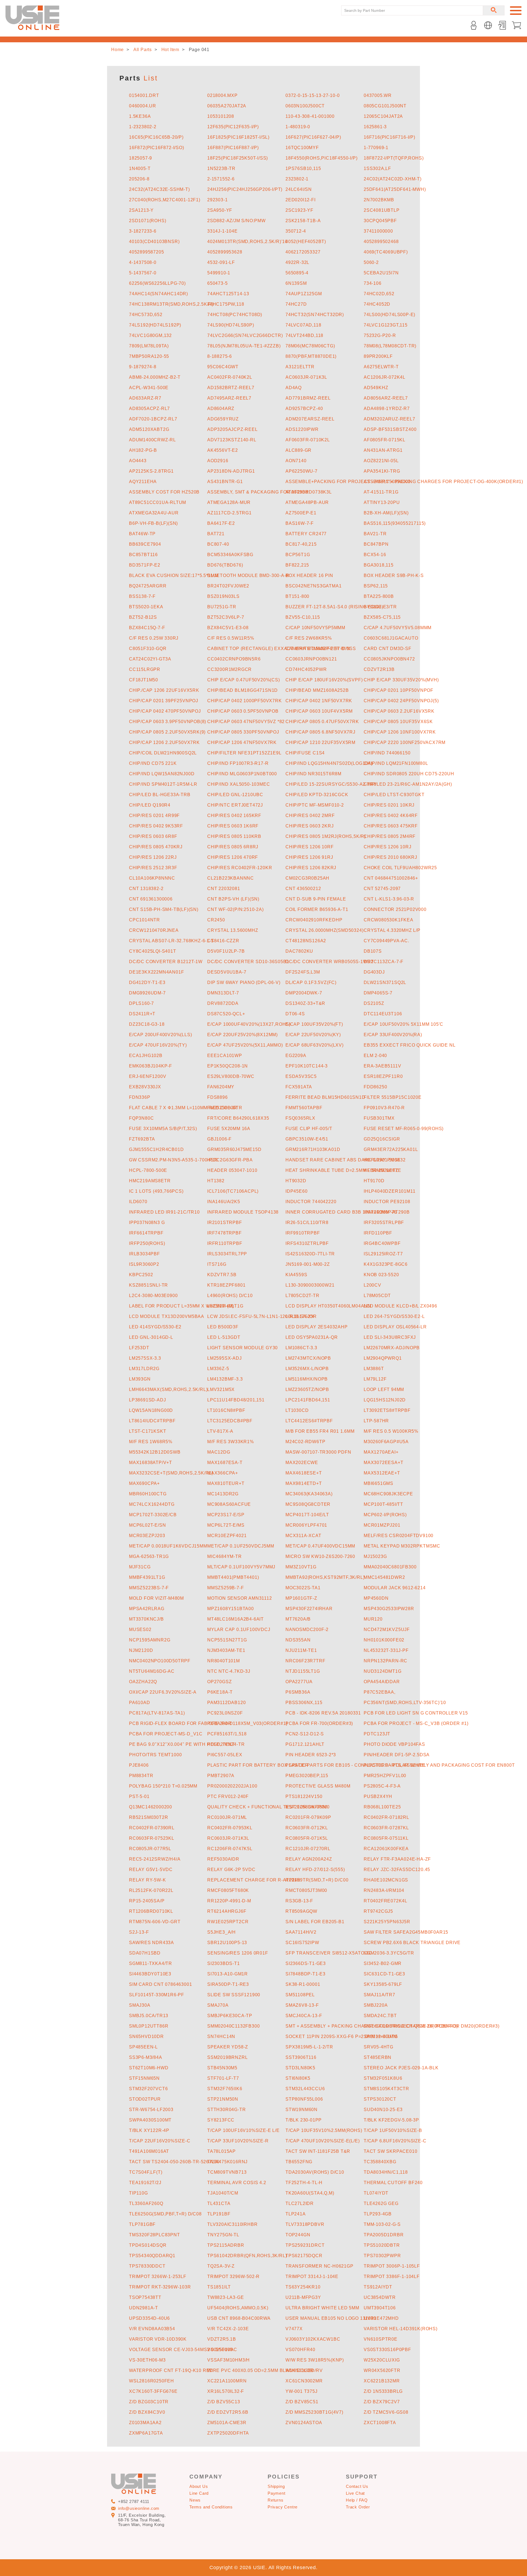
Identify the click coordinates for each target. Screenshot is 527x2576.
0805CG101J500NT (385, 106)
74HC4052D (377, 304)
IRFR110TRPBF (225, 1243)
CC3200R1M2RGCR (229, 669)
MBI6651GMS (379, 1483)
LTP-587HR (376, 1421)
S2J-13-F (139, 1932)
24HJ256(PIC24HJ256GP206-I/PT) (245, 189)
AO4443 (138, 461)
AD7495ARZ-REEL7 (229, 398)
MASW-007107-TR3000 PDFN (318, 1452)
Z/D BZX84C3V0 (147, 2412)
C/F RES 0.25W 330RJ (154, 638)
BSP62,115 (376, 586)
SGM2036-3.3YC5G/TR (389, 1953)
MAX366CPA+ (223, 1473)
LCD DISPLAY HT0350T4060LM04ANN (328, 1306)
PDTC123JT (377, 1734)
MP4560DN (376, 1598)
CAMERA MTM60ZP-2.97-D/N (318, 649)
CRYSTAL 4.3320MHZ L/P (392, 930)
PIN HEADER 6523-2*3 (311, 1755)
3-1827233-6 (143, 231)
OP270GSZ (219, 1682)
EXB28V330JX (145, 1087)
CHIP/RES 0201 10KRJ (389, 805)
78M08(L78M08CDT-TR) (390, 346)
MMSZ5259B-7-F (225, 1588)
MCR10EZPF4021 (227, 1536)
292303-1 (217, 200)
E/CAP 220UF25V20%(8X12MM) (243, 1035)
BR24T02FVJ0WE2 (228, 586)
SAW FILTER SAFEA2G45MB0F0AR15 (406, 1932)
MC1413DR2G (223, 1494)
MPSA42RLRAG (147, 1609)
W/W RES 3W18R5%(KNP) (315, 2360)
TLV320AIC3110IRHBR (232, 2224)
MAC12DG (219, 1452)
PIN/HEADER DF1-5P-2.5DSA (397, 1755)
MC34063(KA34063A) (309, 1494)
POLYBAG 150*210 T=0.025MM (163, 1786)
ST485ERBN (378, 2057)
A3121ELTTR (300, 367)
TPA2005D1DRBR (384, 2235)
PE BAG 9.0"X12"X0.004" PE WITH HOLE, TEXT (182, 1744)
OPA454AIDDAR (382, 1682)
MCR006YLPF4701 (306, 1525)
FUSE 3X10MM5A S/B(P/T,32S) (163, 1129)
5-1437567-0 (143, 273)
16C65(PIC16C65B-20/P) (156, 137)
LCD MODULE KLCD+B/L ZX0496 (400, 1306)
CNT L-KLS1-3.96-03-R (389, 899)
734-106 (373, 283)
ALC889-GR (298, 450)
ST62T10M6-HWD (149, 2068)
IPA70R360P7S (381, 1212)
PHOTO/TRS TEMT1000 (155, 1755)
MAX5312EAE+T (382, 1473)
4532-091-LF (221, 262)
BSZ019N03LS (223, 596)
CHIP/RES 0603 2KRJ (309, 826)
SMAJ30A (140, 2005)
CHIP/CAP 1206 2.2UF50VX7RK (164, 742)
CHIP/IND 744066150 (387, 753)
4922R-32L (297, 262)
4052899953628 (225, 252)
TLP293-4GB (378, 2214)
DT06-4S (295, 1014)
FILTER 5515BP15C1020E (393, 1097)
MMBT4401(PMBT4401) (233, 1577)
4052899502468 (381, 242)
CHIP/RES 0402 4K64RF (391, 816)
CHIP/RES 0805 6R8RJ (233, 847)
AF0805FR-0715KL (385, 440)
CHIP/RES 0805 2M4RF (390, 836)
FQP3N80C (141, 1118)
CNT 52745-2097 (382, 889)
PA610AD (140, 1703)
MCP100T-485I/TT (383, 1504)
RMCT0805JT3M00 (306, 1890)
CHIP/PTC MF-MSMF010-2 (315, 805)
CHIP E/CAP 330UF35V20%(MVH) (401, 680)
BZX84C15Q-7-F (147, 628)
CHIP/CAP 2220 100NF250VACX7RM (405, 742)
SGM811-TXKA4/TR (151, 1963)
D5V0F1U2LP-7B (226, 951)
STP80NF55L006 (304, 2099)
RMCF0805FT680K (228, 1890)
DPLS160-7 (141, 1003)
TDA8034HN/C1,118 (386, 2172)
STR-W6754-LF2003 (151, 2110)
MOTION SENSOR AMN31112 (240, 1598)
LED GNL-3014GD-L (151, 1337)
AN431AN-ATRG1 (383, 450)
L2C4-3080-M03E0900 (153, 1296)
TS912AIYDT (378, 2287)
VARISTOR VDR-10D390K (158, 2339)
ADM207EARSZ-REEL (310, 419)
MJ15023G (375, 1556)
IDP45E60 (296, 1191)
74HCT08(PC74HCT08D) (235, 315)
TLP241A (296, 2214)
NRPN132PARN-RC (386, 1661)
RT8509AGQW (301, 1911)
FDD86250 (375, 1087)
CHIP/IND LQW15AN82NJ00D (162, 774)
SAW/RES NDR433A (152, 1943)
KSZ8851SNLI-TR (148, 1285)
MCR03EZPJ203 (147, 1536)
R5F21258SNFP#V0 (308, 1807)
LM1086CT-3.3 (301, 1348)
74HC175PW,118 (226, 304)
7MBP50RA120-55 (149, 356)
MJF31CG (140, 1567)
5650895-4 (297, 273)
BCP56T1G (298, 555)
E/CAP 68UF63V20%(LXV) (315, 1045)
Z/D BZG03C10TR (149, 2402)
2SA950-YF (220, 210)
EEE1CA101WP (225, 1056)
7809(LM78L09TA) (149, 346)
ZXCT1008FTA (380, 2423)
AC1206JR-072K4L (385, 377)
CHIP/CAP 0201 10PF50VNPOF (399, 690)
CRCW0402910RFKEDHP (314, 920)
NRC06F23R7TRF (305, 1661)
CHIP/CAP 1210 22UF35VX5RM (320, 742)
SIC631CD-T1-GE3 (384, 1974)
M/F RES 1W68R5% (151, 1442)
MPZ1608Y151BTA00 (231, 1609)
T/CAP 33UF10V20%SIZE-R (238, 2141)
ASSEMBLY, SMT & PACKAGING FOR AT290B (258, 492)
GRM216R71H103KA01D (313, 1149)
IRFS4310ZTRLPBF (307, 1243)
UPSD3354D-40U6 (149, 2318)
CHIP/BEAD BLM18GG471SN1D (243, 690)
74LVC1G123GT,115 (386, 325)
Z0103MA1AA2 (145, 2423)
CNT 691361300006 (151, 899)
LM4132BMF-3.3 (225, 1379)
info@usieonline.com (139, 2508)
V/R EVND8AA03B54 (152, 2329)
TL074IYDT (376, 2193)
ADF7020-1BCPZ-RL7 (153, 419)
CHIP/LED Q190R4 (150, 805)
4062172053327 (303, 252)
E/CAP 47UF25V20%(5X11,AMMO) (245, 1045)
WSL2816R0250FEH (152, 2381)
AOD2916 (218, 461)
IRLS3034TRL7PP (227, 1254)
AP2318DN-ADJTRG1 (231, 471)
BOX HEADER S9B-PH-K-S (394, 575)
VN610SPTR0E (381, 2339)
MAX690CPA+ (144, 1483)
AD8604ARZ (221, 409)
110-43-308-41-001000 (310, 116)
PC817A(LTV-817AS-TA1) (157, 1713)
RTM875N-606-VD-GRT (155, 1922)
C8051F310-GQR (148, 649)
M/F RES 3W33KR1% (231, 1442)
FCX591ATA (299, 1087)
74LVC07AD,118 (303, 325)
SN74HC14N (221, 2036)
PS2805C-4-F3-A (382, 1786)
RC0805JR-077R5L (150, 1849)
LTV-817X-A (220, 1431)
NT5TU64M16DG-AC (152, 1671)
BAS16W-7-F (300, 523)
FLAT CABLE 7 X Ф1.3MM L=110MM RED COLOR (183, 1108)
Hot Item (170, 50)
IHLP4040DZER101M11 (389, 1191)
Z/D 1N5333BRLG (383, 2391)
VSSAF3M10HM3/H (229, 2360)
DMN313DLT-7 (223, 993)
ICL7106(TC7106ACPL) (233, 1191)
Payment (277, 2493)
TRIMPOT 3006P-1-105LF (392, 2266)
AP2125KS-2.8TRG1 (151, 471)
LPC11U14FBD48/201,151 (236, 1400)
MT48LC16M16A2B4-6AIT (236, 1619)
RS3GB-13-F (299, 1901)
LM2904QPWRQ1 (383, 1358)
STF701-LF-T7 (223, 2078)
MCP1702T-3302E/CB (153, 1515)
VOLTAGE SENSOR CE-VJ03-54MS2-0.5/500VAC (183, 2350)
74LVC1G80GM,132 (150, 335)
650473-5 (217, 283)
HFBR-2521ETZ (381, 1170)
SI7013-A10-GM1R (228, 1974)
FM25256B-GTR (225, 1108)
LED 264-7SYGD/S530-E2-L (394, 1316)
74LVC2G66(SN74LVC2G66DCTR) (245, 335)
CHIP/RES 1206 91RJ (309, 857)
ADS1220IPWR (302, 429)
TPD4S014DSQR (148, 2245)
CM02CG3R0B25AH (307, 878)
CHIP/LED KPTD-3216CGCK (317, 795)
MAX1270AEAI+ (381, 1452)
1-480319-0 (298, 127)
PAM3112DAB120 (226, 1703)
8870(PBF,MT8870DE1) (311, 356)
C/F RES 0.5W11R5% (231, 638)
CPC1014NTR (145, 920)
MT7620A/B (298, 1619)
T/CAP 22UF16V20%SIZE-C (160, 2141)
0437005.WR (378, 95)
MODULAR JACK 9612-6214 (395, 1588)
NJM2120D (141, 1650)
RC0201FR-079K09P (308, 1817)
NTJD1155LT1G (303, 1671)
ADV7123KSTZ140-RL (232, 440)
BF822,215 (297, 565)
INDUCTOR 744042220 (311, 1202)
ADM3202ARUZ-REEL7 (389, 419)
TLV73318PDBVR (305, 2224)
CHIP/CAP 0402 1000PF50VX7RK (245, 701)
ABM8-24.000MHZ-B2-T (155, 377)
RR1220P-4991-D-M (229, 1901)
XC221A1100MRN (227, 2381)
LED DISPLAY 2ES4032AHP (317, 1327)
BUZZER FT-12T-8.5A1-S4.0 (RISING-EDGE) (334, 607)
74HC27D (296, 304)
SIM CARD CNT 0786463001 (160, 1984)
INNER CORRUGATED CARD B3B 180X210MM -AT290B (347, 1212)
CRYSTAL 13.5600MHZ (233, 930)
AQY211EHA (143, 482)
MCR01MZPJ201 (382, 1525)
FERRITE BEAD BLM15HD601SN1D (325, 1097)
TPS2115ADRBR (226, 2245)
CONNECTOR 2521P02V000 (395, 909)
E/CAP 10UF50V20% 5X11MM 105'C (403, 1024)
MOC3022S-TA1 (303, 1588)
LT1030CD (297, 1410)
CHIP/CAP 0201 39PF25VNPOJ (164, 701)
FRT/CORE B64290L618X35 (238, 1118)
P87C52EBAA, (380, 1692)
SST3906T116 (301, 2057)
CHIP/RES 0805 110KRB (234, 836)
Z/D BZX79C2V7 (382, 2402)
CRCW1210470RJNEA (154, 930)
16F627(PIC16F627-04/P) (313, 137)
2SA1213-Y (141, 210)
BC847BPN (376, 544)
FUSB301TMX (379, 1118)
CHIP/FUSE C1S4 (305, 753)
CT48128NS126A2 (306, 941)
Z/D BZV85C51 (302, 2402)
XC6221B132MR (382, 2381)
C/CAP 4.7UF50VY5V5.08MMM (398, 628)
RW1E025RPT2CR (228, 1922)
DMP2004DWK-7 (304, 993)
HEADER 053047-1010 (232, 1170)
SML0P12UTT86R (149, 2026)
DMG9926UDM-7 (147, 993)
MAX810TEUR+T (226, 1483)
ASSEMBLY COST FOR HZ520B (164, 492)
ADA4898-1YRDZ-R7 (387, 409)
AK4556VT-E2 (223, 450)
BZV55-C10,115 (303, 617)
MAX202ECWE (302, 1463)
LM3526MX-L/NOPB (307, 1369)
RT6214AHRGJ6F (227, 1911)
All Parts (143, 50)
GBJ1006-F (219, 1139)
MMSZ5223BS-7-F (149, 1588)
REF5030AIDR (223, 1859)
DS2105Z (374, 1003)
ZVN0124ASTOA (304, 2423)
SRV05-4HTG (379, 2047)
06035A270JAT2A (227, 106)
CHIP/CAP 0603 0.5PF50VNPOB (243, 711)
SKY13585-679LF (383, 1984)
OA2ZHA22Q (143, 1682)
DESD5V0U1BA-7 (227, 972)
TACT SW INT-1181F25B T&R (318, 2151)
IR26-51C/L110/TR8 (307, 1223)
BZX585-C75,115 (382, 617)
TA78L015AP (222, 2151)
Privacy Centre (283, 2507)
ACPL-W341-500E (149, 388)
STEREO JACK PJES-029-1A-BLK (401, 2068)
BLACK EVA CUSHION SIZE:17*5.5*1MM (174, 575)
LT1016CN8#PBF (226, 1410)
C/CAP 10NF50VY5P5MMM (315, 628)
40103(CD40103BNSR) (154, 242)
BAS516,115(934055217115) (395, 523)
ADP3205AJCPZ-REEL (232, 429)
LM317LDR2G (144, 1369)
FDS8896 (218, 1097)
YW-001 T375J (302, 2391)
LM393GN (140, 1379)
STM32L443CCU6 (305, 2089)
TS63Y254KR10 (303, 2287)
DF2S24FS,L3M (303, 972)
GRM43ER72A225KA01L (391, 1149)
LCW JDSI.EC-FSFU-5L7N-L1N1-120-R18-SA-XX (261, 1316)
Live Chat (355, 2493)
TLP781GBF (142, 2224)
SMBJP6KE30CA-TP (230, 2016)
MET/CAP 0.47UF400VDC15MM (320, 1546)
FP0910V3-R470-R (384, 1108)
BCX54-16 (375, 555)
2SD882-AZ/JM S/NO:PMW (236, 221)
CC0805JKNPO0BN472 (389, 659)
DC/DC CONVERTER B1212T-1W (166, 962)
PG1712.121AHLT (305, 1744)
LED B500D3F (223, 1327)
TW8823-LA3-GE (225, 2297)
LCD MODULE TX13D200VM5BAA (167, 1316)
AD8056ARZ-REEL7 (386, 398)
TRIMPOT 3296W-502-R (233, 2277)
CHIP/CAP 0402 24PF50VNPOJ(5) (401, 701)
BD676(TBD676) (225, 565)
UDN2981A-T (144, 2308)
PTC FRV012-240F (228, 1796)
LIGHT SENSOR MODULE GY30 (243, 1348)
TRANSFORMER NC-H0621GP (319, 2266)
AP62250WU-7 (302, 471)
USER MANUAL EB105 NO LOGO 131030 (331, 2318)
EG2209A (296, 1056)
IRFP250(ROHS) (147, 1243)
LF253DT (139, 1348)
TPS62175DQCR (304, 2256)
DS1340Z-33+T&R (305, 1003)
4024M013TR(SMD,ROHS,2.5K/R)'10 (247, 242)
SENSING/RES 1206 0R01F (238, 1953)
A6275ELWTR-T (381, 367)
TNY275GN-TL (223, 2235)
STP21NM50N (223, 2099)
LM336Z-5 (218, 1369)
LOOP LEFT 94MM (384, 1389)
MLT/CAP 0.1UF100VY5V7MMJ (241, 1567)
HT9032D (296, 1181)
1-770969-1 (376, 148)
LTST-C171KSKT (148, 1431)
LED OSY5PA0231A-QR (312, 1337)
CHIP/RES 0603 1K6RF (233, 826)
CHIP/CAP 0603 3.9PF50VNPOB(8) (168, 722)
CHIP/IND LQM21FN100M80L (396, 763)
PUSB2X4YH (378, 1796)
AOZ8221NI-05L (381, 461)
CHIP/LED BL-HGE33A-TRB (160, 795)
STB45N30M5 (222, 2068)
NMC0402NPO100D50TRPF (160, 1661)
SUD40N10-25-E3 (383, 2110)
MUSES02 (140, 1629)
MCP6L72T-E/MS (226, 1525)
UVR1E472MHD (381, 2318)
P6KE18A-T (220, 1692)
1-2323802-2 (143, 127)
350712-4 (296, 231)
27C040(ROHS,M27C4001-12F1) (165, 200)
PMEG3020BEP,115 (307, 1776)
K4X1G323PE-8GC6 (386, 1264)
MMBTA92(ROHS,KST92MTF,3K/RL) (325, 1577)
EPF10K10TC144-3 (307, 1066)
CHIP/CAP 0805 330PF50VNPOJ (243, 732)
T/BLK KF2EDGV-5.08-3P (391, 2120)
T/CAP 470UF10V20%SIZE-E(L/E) (323, 2141)
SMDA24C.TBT (380, 2016)
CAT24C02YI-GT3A (150, 659)
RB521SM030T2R (148, 1817)
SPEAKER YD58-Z (228, 2047)
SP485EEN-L (143, 2047)
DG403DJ (374, 972)
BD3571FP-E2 (145, 565)
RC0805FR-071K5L (307, 1838)
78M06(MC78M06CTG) (310, 346)
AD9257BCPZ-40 (304, 409)
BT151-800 (297, 596)
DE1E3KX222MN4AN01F (156, 972)
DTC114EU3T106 (383, 1014)
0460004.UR (143, 106)
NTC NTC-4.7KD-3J (229, 1671)
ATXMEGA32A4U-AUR (154, 513)
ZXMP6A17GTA (146, 2433)
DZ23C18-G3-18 (147, 1024)
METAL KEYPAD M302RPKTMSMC (402, 1546)
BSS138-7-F (142, 596)
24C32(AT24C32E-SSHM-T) (159, 189)
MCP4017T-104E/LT (307, 1515)
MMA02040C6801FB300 (390, 1567)
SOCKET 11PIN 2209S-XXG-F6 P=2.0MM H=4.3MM (341, 2036)
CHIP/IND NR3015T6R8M (313, 774)
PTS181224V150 (304, 1796)
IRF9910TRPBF (303, 1233)
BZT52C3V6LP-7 (226, 617)
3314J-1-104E (222, 231)
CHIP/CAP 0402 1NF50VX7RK (319, 701)
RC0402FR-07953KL (230, 1828)
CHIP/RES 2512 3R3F (153, 868)
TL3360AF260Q (146, 2203)
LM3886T (374, 1369)
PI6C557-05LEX (225, 1755)
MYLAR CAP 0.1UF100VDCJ (239, 1629)
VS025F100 (220, 2350)
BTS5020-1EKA (146, 607)
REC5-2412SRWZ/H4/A (155, 1859)
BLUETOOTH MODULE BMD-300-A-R (248, 575)
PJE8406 (139, 1765)
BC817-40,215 (301, 544)
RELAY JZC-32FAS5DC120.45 (397, 1870)
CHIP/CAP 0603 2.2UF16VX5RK (399, 711)
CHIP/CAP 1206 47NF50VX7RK (242, 742)
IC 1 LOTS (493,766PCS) (156, 1191)
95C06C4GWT (223, 367)
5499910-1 (219, 273)
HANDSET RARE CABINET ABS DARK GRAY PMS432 (346, 1160)
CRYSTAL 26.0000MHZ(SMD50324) (324, 930)
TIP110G (138, 2193)
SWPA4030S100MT (150, 2120)
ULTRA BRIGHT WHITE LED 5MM (322, 2308)
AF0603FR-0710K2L (308, 440)
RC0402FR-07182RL (386, 1817)
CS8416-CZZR (223, 941)
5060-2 (371, 262)
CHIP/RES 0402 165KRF (234, 816)
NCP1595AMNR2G (150, 1640)
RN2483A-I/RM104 (384, 1890)
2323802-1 (297, 179)
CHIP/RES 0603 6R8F (153, 836)
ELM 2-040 (375, 1056)
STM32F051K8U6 (383, 2078)
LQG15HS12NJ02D (385, 1400)
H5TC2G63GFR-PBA (230, 1160)
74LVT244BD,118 (304, 335)
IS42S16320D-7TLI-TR (310, 1254)
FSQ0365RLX (300, 1118)
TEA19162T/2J (145, 2183)
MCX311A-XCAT (303, 1536)
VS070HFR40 (300, 2350)
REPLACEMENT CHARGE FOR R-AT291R (254, 1880)
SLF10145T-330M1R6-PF (157, 1995)
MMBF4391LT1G (147, 1577)
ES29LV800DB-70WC (231, 1076)
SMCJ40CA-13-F (304, 2016)
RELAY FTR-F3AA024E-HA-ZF (397, 1859)
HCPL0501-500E (382, 1160)
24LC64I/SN (299, 189)
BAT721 (216, 534)
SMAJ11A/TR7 (379, 1995)
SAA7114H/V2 (301, 1932)
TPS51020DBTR (382, 2245)
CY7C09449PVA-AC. (386, 941)
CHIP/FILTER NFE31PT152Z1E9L (244, 753)
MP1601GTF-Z (301, 1598)
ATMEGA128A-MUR (229, 502)
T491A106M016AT (149, 2151)
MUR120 (373, 1619)
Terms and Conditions (211, 2507)
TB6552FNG (299, 2162)
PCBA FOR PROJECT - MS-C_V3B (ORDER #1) (416, 1723)
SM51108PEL (300, 1995)
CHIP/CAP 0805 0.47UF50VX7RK (322, 722)
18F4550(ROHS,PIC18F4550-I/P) (321, 158)
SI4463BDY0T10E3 (150, 1974)
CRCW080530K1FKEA (389, 920)
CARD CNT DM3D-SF (388, 649)
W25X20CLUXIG (382, 2360)
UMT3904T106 (380, 2308)
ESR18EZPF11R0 (383, 1076)
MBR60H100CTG (148, 1494)
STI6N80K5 (298, 2078)
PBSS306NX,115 (304, 1703)
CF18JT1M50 (144, 680)
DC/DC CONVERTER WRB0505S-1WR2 (330, 962)
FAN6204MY (221, 1087)
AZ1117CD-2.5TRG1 (229, 513)
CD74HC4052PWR (306, 669)
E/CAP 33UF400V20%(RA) (393, 1035)
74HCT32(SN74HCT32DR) (315, 315)
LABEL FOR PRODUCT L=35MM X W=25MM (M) (182, 1306)
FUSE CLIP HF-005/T (309, 1129)
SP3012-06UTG (381, 2036)
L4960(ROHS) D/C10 (230, 1296)
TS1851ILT (219, 2287)
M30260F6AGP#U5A (386, 1442)
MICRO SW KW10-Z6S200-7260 (320, 1556)
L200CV (372, 1285)
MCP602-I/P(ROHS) (385, 1515)
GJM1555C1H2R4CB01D (156, 1149)
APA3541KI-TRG (382, 471)
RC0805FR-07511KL (386, 1838)
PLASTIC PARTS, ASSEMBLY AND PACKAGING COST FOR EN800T (439, 1765)
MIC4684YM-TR (225, 1556)
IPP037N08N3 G (147, 1223)
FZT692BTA (142, 1139)
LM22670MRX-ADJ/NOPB (392, 1348)
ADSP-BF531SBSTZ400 (390, 429)
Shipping (276, 2486)
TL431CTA (219, 2203)
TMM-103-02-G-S (382, 2224)
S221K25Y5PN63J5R (387, 1922)
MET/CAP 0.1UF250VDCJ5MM (241, 1546)
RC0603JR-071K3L (228, 1838)
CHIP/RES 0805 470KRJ (156, 847)
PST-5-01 (139, 1796)
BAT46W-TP (142, 534)
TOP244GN (298, 2235)
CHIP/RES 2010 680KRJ (390, 857)
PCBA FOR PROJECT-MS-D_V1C (166, 1734)
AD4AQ (294, 388)
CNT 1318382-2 (146, 889)
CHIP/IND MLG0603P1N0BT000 (242, 774)
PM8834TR (141, 1776)
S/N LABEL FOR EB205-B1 (315, 1922)
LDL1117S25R (301, 1316)
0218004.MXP (222, 95)
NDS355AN (298, 1640)
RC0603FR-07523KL (152, 1838)
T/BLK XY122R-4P (149, 2130)
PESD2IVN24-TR (226, 1744)
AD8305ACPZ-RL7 (149, 409)
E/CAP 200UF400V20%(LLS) (160, 1035)
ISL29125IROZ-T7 (383, 1254)
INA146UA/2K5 (224, 1202)
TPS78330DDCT (147, 2266)
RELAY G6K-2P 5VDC (231, 1870)
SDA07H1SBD (145, 1953)
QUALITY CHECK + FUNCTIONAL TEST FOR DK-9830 (267, 1807)
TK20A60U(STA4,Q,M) (310, 2193)
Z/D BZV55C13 (224, 2402)
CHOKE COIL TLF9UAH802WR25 (400, 868)
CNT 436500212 (303, 889)
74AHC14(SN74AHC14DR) (159, 294)
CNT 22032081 (224, 889)
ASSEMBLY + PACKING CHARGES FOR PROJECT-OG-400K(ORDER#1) (443, 482)
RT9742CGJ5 (378, 1911)
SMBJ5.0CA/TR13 (149, 2016)
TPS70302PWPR (382, 2256)
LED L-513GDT (224, 1337)
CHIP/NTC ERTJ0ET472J (235, 805)
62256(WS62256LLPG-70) (157, 283)
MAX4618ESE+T (304, 1473)
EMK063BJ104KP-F (151, 1066)
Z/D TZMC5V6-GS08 (386, 2412)
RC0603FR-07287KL (386, 1828)
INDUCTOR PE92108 (387, 1202)
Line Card (199, 2493)
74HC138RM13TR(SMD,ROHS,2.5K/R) (171, 304)
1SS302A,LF (377, 168)
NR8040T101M (224, 1661)
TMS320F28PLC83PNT (155, 2235)
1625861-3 (375, 127)
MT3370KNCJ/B (146, 1619)
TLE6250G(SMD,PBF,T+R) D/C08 (165, 2214)
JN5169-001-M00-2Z (308, 1264)
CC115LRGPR (145, 669)
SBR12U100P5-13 (227, 1943)
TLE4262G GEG (381, 2203)
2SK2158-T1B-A (303, 221)
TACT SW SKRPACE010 (390, 2151)
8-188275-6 (220, 356)
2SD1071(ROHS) (148, 221)
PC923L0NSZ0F (225, 1713)
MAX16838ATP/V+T (151, 1463)
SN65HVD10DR (146, 2036)
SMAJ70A (218, 2005)
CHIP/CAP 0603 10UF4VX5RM (319, 711)
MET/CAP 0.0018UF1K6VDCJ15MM (168, 1546)
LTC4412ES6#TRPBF (309, 1421)
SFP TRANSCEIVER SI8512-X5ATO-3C (329, 1953)
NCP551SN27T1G (227, 1640)
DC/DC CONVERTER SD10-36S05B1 (248, 962)
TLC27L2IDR (300, 2203)
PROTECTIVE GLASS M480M (318, 1786)
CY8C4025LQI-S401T (153, 951)
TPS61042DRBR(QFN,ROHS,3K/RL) (247, 2256)
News (195, 2500)
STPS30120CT (380, 2099)
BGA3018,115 (379, 565)
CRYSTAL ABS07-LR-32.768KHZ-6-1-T (172, 941)
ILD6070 (138, 1202)
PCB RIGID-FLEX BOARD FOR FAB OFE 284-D (181, 1723)
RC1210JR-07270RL (308, 1849)
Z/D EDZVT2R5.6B (228, 2412)
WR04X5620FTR (382, 2370)
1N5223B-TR (221, 168)
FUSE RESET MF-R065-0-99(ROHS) (404, 1129)
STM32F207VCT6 (148, 2089)
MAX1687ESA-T (225, 1463)
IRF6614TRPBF (146, 1233)
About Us (199, 2486)
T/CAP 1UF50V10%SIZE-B (393, 2130)
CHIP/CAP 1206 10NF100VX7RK (400, 732)
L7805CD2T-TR (302, 1296)
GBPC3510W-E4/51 (307, 1139)
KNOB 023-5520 (381, 1275)
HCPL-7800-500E (148, 1170)
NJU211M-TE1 (301, 1650)
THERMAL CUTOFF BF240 (393, 2183)
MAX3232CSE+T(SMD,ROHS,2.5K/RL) (171, 1473)
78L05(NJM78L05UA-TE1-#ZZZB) (244, 346)
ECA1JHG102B (146, 1056)
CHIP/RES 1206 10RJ (387, 847)
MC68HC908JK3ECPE (388, 1494)
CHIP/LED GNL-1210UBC (235, 795)
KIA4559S (296, 1275)
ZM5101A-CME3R (227, 2423)
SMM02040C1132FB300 (233, 2026)
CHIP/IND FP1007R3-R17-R (238, 763)
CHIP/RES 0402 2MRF (310, 816)
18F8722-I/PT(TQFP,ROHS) (394, 158)
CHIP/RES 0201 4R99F (154, 816)
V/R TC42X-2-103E (228, 2329)
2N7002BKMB (379, 200)
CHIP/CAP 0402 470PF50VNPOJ (165, 711)
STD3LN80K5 (300, 2068)
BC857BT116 (143, 555)
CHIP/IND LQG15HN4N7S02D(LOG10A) (329, 763)
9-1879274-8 (143, 367)
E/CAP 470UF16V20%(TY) (158, 1045)
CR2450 (216, 920)
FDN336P (140, 1097)
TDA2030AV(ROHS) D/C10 (315, 2172)
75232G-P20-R (380, 335)
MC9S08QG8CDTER (308, 1504)
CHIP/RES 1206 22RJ (153, 857)
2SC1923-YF (299, 210)
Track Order (358, 2507)
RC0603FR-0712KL (307, 1828)
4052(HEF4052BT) (306, 242)
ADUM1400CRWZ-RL (152, 440)
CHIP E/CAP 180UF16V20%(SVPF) (324, 680)
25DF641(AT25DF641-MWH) (395, 189)
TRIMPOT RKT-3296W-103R (160, 2287)
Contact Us (357, 2486)
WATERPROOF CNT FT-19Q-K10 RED (171, 2370)
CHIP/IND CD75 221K (153, 763)
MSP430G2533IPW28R (389, 1609)
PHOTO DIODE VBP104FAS (394, 1744)
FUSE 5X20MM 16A (229, 1129)
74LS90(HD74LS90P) (231, 325)
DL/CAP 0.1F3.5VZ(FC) (311, 982)
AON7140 (296, 461)
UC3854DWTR (380, 2297)
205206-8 (139, 179)
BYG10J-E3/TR (380, 607)
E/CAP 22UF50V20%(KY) (313, 1035)
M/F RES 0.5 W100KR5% (391, 1431)
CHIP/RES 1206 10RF (309, 847)
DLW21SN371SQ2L (385, 982)
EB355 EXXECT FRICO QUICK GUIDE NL (410, 1045)
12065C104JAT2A (383, 116)
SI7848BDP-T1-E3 (305, 1974)
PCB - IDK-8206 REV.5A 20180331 (323, 1713)
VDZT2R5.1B (222, 2339)
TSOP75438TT (145, 2297)
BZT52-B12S (143, 617)
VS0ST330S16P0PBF (387, 2350)
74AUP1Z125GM (304, 294)
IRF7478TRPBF (225, 1233)
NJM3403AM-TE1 (226, 1650)
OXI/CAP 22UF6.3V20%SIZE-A (163, 1692)
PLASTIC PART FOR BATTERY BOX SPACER (258, 1765)
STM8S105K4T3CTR (386, 2089)
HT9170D (374, 1181)
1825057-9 (141, 158)
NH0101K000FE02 (384, 1640)
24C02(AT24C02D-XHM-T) (393, 179)
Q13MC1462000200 (151, 1807)
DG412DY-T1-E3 (147, 982)
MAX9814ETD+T (304, 1483)
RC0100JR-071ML (227, 1817)
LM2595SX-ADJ (225, 1358)
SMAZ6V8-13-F (302, 2005)
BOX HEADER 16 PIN (309, 575)
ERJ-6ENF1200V (148, 1076)
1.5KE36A (140, 116)
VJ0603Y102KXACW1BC (313, 2339)
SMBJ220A (376, 2005)
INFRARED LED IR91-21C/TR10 (164, 1212)
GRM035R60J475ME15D (234, 1149)
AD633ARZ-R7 (145, 398)
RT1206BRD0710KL (151, 1911)
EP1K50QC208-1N (228, 1066)
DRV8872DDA (223, 1003)
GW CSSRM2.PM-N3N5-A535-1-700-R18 (173, 1160)
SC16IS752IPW (302, 1943)
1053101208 (221, 116)
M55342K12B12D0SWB (155, 1452)
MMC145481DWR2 (384, 1577)
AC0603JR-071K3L (306, 377)
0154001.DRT (144, 95)
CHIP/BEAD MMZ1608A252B (317, 690)
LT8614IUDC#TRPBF (152, 1421)
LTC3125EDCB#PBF (230, 1421)
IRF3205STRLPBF (384, 1223)
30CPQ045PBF (380, 221)
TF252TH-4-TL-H (304, 2183)
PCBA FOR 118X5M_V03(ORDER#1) (247, 1723)
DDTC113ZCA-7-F (384, 962)
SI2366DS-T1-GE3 (306, 1963)
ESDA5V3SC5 (301, 1076)
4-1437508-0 (143, 262)
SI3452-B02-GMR (383, 1963)
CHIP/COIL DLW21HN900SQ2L (163, 753)
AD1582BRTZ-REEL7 (231, 388)
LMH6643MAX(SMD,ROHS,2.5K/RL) (168, 1389)
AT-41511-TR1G (381, 492)
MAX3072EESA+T (383, 1463)
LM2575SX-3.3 (145, 1358)
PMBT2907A (221, 1776)
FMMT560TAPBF (304, 1108)
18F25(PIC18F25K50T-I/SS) (238, 158)
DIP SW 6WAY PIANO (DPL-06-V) (244, 982)
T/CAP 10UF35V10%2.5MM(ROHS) (324, 2130)
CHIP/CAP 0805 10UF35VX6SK (398, 722)
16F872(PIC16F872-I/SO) (157, 148)
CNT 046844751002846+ (391, 878)
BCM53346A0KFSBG (230, 555)
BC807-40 (218, 544)
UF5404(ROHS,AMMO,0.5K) (238, 2308)
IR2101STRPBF (225, 1223)
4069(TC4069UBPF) (386, 252)
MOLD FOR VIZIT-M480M (156, 1598)
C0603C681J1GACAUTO (391, 638)
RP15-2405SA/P (147, 1901)
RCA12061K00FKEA (386, 1849)
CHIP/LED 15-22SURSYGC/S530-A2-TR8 (331, 784)
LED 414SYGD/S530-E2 (155, 1327)
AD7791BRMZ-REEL (308, 398)
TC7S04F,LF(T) (146, 2172)
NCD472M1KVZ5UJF (387, 1629)
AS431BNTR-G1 (225, 482)
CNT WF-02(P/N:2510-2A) (236, 909)
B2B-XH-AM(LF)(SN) (386, 513)
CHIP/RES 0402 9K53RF (156, 826)
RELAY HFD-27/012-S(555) (315, 1870)
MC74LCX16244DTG (152, 1504)
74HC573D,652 (146, 315)
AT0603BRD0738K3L (309, 492)
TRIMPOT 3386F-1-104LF (392, 2277)
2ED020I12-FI (301, 200)
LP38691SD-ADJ (147, 1400)
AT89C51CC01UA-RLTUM (158, 502)
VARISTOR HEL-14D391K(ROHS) (401, 2329)
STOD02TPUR (145, 2099)
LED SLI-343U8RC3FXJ (390, 1337)
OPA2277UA (299, 1682)
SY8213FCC (221, 2120)
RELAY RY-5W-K (147, 1880)
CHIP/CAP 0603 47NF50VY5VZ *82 (246, 722)
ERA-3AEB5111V (382, 1066)
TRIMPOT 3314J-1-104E (312, 2277)
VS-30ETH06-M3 (147, 2360)
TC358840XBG (380, 2162)
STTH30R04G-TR (226, 2110)
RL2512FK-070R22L (151, 1890)
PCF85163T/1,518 (227, 1734)
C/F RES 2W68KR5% (309, 638)
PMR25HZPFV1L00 (385, 1776)
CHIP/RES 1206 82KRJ (311, 868)
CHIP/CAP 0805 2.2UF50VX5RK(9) (167, 732)
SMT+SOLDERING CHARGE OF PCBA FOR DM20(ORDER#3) (432, 2026)
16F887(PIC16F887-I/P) (233, 148)
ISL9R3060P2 (144, 1264)
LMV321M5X (221, 1389)
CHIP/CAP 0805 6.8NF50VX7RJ (320, 732)
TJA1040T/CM (223, 2193)
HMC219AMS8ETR (150, 1181)
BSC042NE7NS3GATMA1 (313, 586)
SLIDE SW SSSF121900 (234, 1995)
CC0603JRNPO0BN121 (311, 659)
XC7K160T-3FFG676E (153, 2391)
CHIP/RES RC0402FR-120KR (240, 868)
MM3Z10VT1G (301, 1567)
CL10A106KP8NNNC (152, 878)
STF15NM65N (144, 2078)
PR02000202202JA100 (232, 1786)
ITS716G (217, 1264)
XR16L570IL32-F (226, 2391)
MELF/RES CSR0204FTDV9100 (399, 1536)
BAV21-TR (375, 534)
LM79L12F (375, 1379)
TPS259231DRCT (305, 2245)
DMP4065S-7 (378, 993)
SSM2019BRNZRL (227, 2057)
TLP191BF (219, 2214)
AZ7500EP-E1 (301, 513)
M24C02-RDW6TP (305, 1442)
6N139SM (296, 283)
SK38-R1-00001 (303, 1984)
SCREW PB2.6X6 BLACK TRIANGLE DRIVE (412, 1943)
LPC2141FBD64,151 (308, 1400)
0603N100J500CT (305, 106)
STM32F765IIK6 (225, 2089)
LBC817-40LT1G (225, 1306)
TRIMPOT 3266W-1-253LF (158, 2277)
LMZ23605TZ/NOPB (307, 1389)
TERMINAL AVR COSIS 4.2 (237, 2183)
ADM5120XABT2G (149, 429)
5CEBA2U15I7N (381, 273)
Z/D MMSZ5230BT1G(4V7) (314, 2412)
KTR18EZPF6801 (226, 1285)
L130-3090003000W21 (310, 1285)
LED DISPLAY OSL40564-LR (395, 1327)
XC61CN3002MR (304, 2381)
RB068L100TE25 (382, 1807)
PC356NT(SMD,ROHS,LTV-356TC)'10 (405, 1703)
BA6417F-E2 (221, 523)
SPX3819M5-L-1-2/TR (309, 2047)
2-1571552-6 (221, 179)
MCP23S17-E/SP (226, 1515)
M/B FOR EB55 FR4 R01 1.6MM (320, 1431)
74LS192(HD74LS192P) (155, 325)
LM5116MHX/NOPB (307, 1379)
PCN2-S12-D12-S (305, 1734)
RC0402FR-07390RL (152, 1828)
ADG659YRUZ (223, 419)
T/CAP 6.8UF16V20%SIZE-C (395, 2141)
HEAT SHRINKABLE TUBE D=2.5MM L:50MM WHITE (343, 1170)
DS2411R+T (142, 1014)
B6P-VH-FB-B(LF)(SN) (153, 523)
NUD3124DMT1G (383, 1671)
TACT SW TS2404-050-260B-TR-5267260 (174, 2162)
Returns (276, 2500)
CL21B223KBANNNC (231, 878)
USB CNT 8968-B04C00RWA (239, 2318)
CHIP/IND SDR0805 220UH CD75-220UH (409, 774)
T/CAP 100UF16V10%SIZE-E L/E (243, 2130)
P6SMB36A (298, 1692)
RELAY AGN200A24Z (309, 1859)
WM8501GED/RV (304, 2370)
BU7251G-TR (222, 607)
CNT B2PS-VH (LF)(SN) (233, 899)
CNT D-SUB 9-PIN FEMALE (316, 899)
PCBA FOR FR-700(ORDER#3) (319, 1723)
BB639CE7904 (145, 544)
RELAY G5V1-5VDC (151, 1870)
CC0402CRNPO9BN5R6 (234, 659)
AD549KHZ (376, 388)
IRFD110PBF (378, 1233)
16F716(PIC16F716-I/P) (389, 137)
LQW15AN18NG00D (151, 1410)
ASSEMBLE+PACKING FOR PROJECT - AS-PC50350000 (348, 482)
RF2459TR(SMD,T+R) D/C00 (317, 1880)
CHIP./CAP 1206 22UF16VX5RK (164, 690)
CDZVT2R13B (379, 669)
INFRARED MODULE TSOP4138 (243, 1212)
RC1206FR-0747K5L (230, 1849)
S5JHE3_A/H (222, 1932)
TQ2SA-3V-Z (221, 2266)
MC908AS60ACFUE (229, 1504)
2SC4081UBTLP (382, 210)
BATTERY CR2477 (306, 534)
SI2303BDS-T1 (224, 1963)
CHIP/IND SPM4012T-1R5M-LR (163, 784)
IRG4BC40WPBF (382, 1243)
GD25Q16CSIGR (382, 1139)
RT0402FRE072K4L (386, 1901)
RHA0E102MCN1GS (386, 1880)
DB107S (373, 951)
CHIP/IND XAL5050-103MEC (239, 784)
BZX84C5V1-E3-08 (228, 628)
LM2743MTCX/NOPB (308, 1358)
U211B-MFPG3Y (303, 2297)
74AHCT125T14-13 (228, 294)
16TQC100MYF (302, 148)
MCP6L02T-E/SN (147, 1525)
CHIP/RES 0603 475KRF (391, 826)
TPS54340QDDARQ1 (152, 2256)
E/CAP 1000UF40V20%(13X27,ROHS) (249, 1024)
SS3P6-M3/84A (146, 2057)
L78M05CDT (377, 1296)
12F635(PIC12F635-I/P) (233, 127)
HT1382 (216, 1181)
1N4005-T (140, 168)
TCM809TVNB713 (227, 2172)
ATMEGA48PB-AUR (307, 502)
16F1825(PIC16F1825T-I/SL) (238, 137)
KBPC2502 (141, 1275)
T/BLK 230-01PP (304, 2120)
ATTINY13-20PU (382, 502)
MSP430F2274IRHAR (309, 1609)
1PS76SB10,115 (303, 168)
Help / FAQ (357, 2500)
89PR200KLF (378, 356)
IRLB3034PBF (145, 1254)
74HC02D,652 (379, 294)
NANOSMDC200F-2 (307, 1629)
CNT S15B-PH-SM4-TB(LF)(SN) (164, 909)
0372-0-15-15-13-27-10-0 (312, 95)
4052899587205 (146, 252)
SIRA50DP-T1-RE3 (228, 1984)
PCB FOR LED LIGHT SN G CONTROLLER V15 (416, 1713)
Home (117, 50)
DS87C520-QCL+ (226, 1014)
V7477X (294, 2329)
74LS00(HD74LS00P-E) (389, 315)
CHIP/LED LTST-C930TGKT (394, 795)
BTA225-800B (379, 596)
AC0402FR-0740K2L (230, 377)
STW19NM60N (302, 2110)
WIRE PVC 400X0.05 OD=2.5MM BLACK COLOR (260, 2370)
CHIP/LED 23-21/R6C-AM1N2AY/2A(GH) (408, 784)
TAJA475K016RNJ (227, 2162)
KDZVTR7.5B (222, 1275)
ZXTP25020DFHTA (228, 2433)
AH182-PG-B (143, 450)
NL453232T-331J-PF (386, 1650)
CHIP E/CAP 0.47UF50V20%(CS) (244, 680)
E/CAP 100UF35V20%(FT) (314, 1024)
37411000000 (378, 231)
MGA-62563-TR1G (149, 1556)
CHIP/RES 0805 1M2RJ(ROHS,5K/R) (326, 836)
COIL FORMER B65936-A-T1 (317, 909)
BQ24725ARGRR (148, 586)
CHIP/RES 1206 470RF (233, 857)
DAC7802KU (299, 951)
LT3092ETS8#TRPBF (387, 1410)
